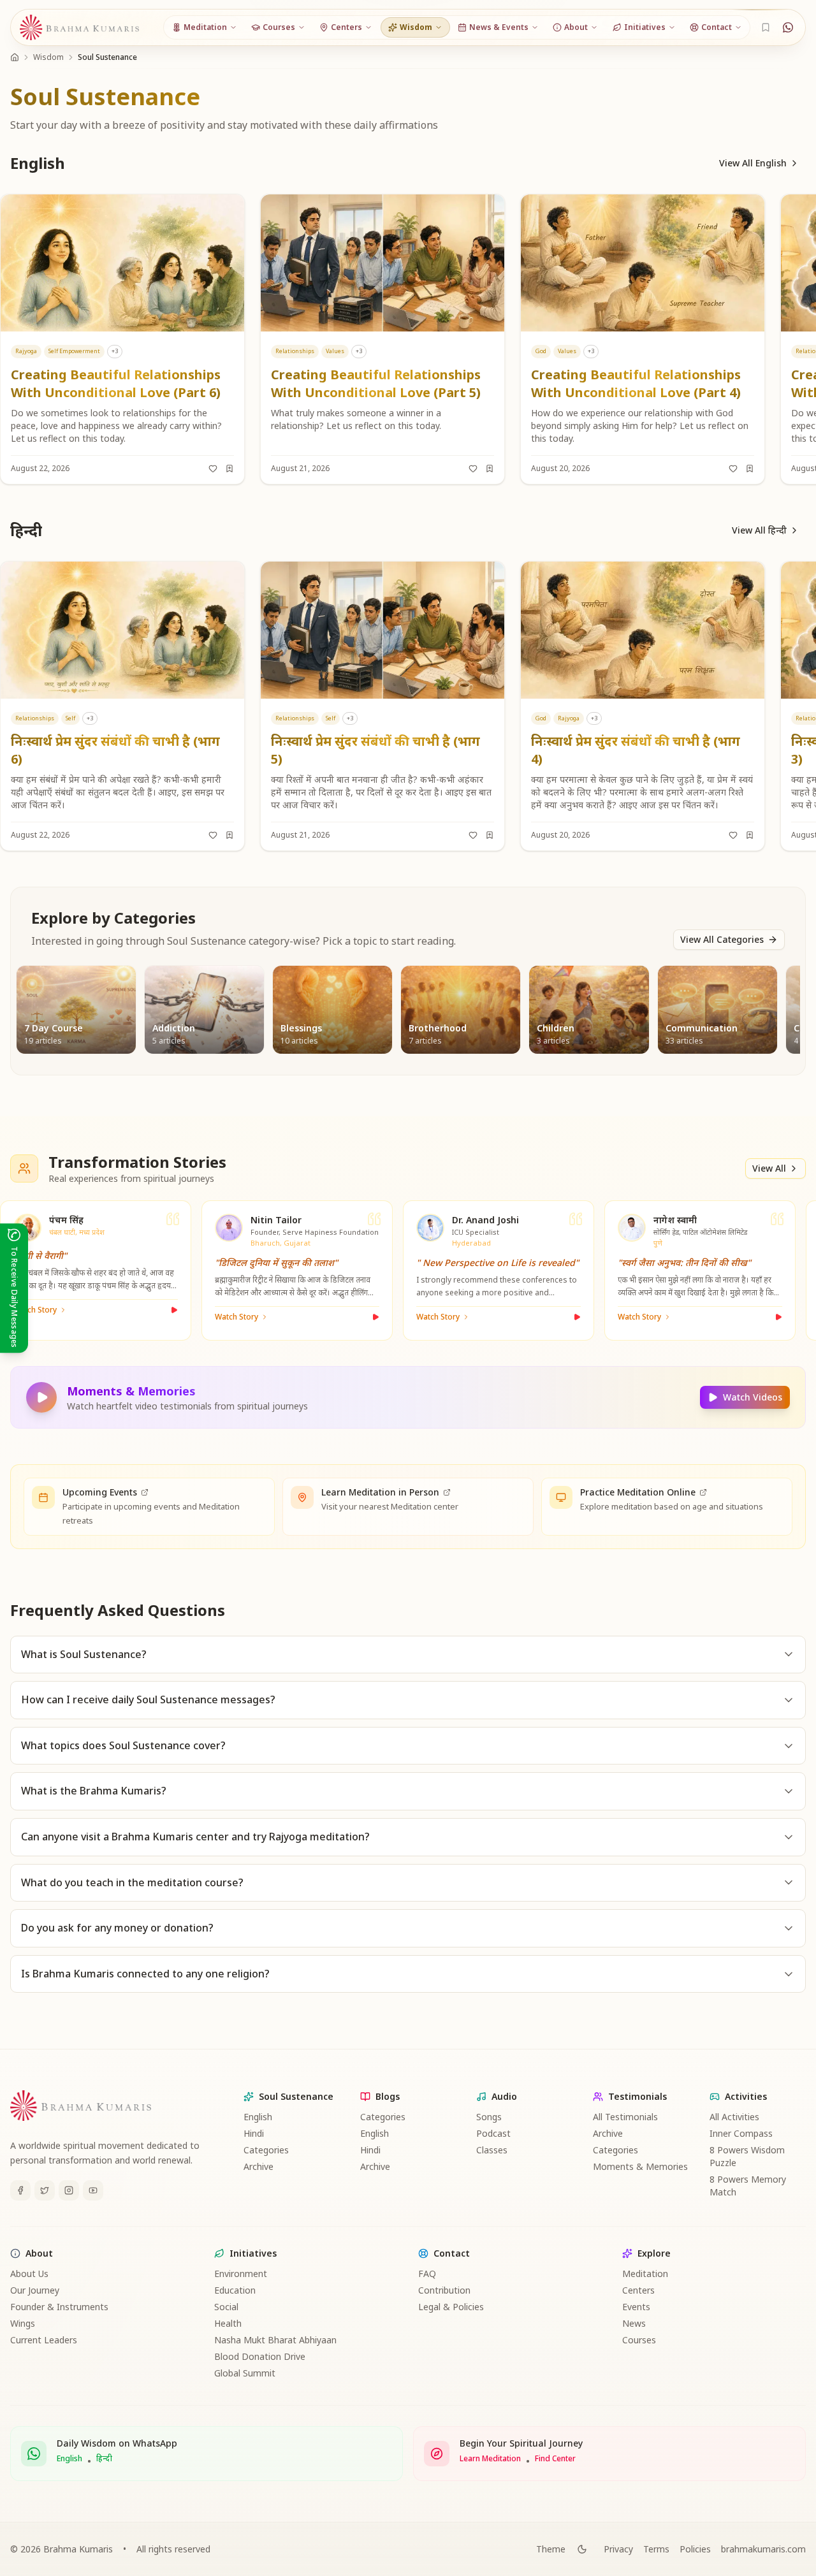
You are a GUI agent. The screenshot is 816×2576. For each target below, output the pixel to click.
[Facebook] (20, 2190)
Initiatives (253, 2253)
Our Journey (35, 2290)
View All (769, 1168)
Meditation (645, 2274)
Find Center (555, 2459)
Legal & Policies (451, 2307)
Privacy (618, 2549)
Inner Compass (741, 2133)
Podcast (493, 2133)
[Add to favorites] (213, 469)
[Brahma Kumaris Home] (80, 28)
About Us (29, 2274)
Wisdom (48, 57)
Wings (23, 2323)
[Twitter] (45, 2190)
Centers (638, 2290)
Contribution (444, 2290)
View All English (753, 163)
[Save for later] (229, 469)
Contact (452, 2253)
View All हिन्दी (759, 530)
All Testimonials (625, 2117)
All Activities (734, 2117)
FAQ (427, 2274)
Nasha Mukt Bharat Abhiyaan (275, 2340)
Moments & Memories (640, 2166)
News (634, 2323)
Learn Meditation (490, 2459)
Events (636, 2307)
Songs (489, 2117)
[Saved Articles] (766, 27)
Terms (656, 2549)
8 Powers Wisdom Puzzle (747, 2156)
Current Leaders (44, 2340)
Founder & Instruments (59, 2307)
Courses (639, 2340)
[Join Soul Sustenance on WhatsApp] (788, 27)
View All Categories (722, 939)
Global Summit (245, 2373)
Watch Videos (753, 1397)
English (258, 2117)
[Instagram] (69, 2190)
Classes (492, 2150)
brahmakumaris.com (763, 2549)
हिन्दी (104, 2459)
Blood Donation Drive (260, 2356)
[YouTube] (93, 2190)
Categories (266, 2150)
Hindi (254, 2133)
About (39, 2253)
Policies (695, 2549)
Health (228, 2323)
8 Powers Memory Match (748, 2186)
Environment (241, 2274)
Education (235, 2290)
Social (226, 2307)
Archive (259, 2166)
